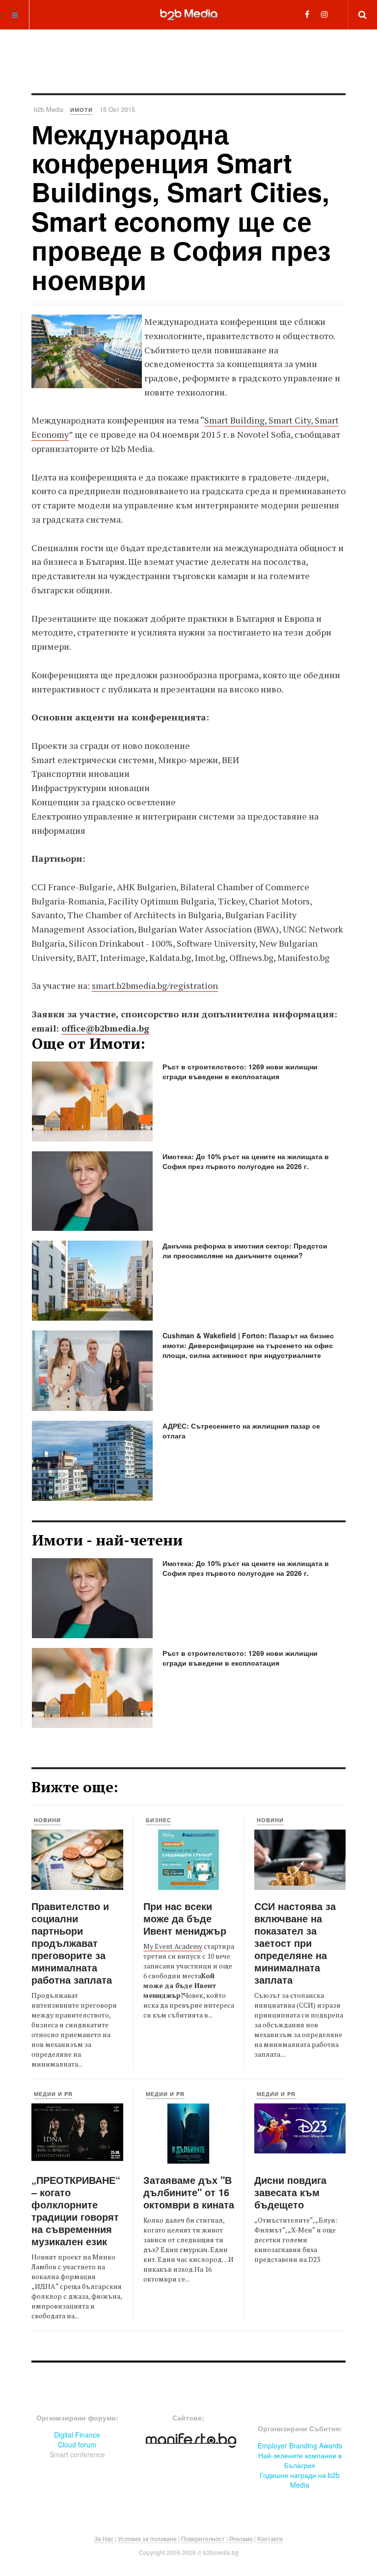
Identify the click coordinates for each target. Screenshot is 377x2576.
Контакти (270, 2538)
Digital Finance (77, 2435)
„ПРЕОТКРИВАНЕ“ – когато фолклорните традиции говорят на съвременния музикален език (76, 2210)
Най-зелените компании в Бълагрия (300, 2460)
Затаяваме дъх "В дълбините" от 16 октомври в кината (189, 2192)
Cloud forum (77, 2444)
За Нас (104, 2538)
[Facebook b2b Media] (307, 14)
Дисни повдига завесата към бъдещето (290, 2192)
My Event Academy (173, 1946)
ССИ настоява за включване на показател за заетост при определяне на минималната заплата (295, 1943)
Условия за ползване (147, 2538)
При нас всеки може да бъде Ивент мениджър (185, 1918)
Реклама (241, 2538)
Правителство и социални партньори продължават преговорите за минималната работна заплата (72, 1943)
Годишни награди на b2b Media (300, 2480)
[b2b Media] (189, 14)
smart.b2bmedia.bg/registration (155, 985)
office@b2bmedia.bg (105, 1028)
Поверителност (203, 2538)
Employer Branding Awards (300, 2445)
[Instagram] (324, 14)
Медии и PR (53, 2094)
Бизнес (159, 1820)
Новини (47, 1820)
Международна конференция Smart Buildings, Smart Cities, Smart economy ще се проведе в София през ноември (181, 206)
